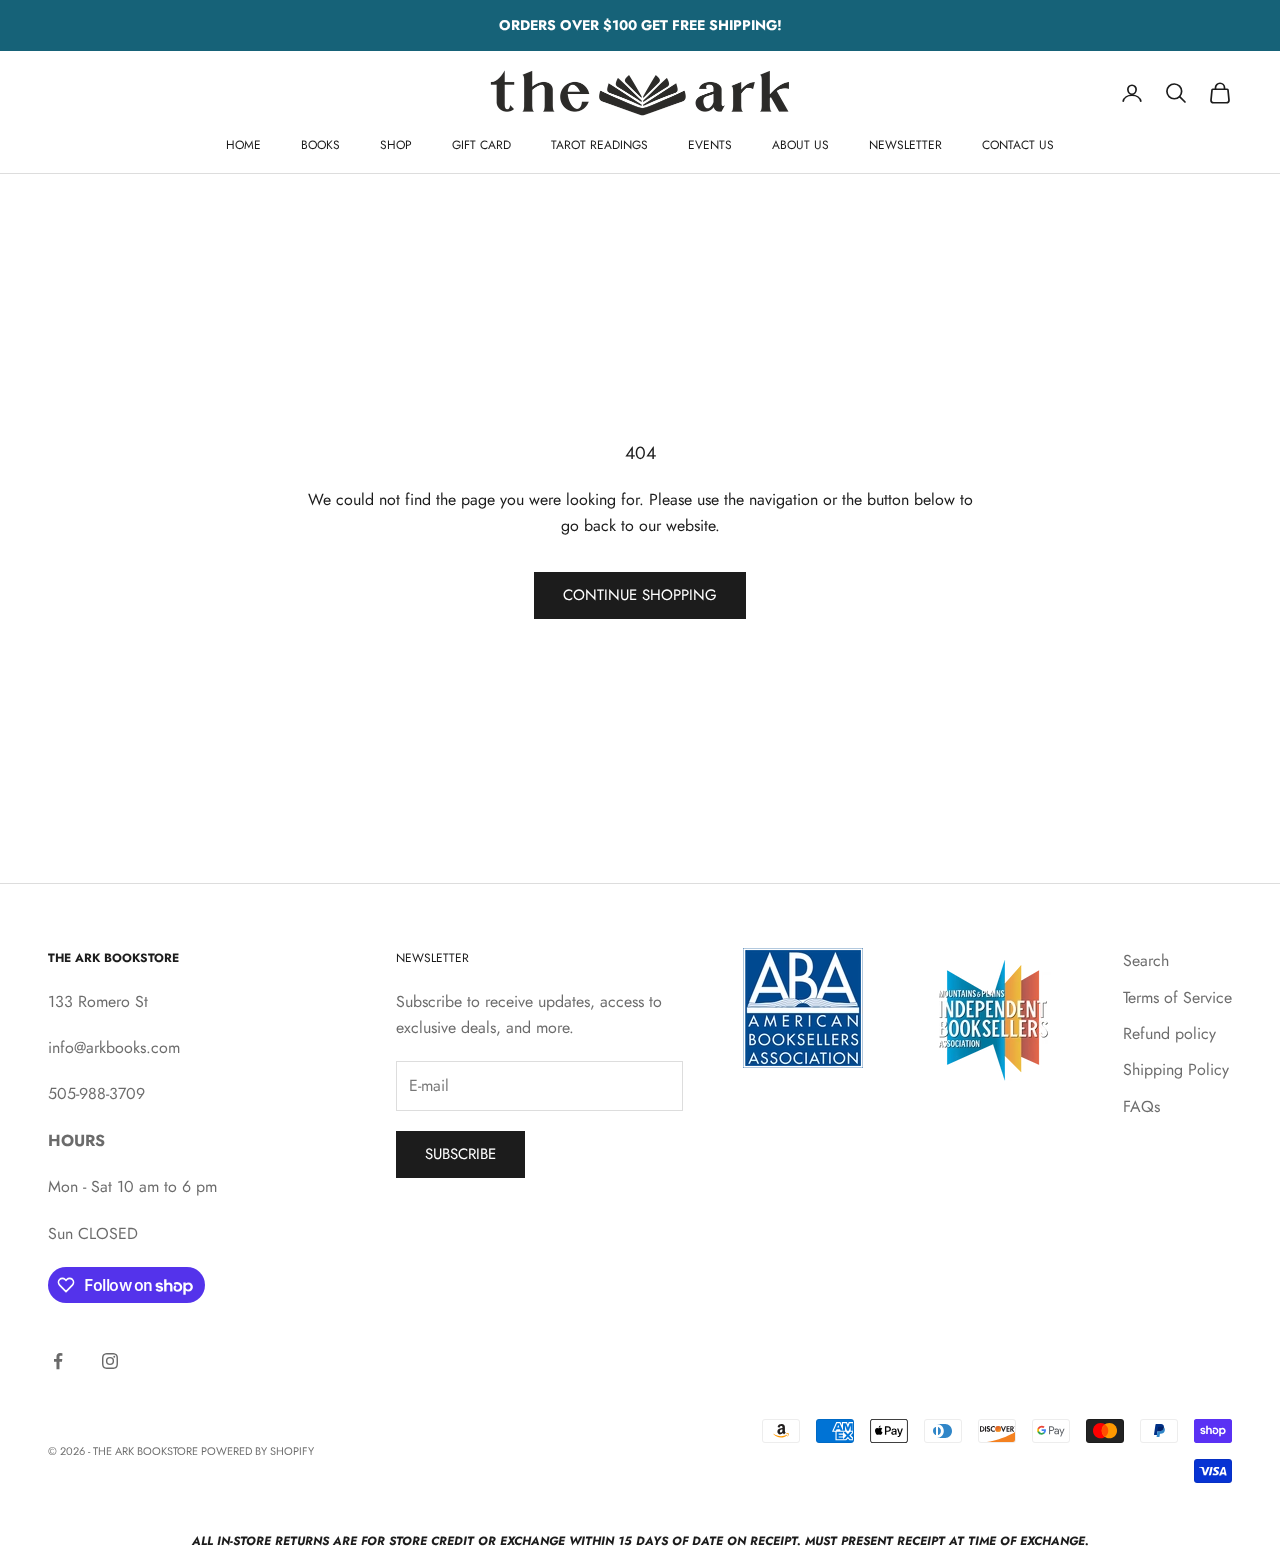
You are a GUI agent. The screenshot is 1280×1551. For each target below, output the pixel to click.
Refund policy (1169, 1033)
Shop (396, 145)
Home (243, 145)
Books (320, 145)
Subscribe (460, 1154)
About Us (800, 145)
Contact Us (1018, 145)
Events (710, 145)
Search (1146, 960)
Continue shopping (640, 595)
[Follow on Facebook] (58, 1361)
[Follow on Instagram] (110, 1361)
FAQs (1141, 1106)
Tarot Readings (599, 145)
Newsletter (905, 145)
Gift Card (481, 145)
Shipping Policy (1176, 1069)
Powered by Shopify (257, 1451)
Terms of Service (1177, 997)
